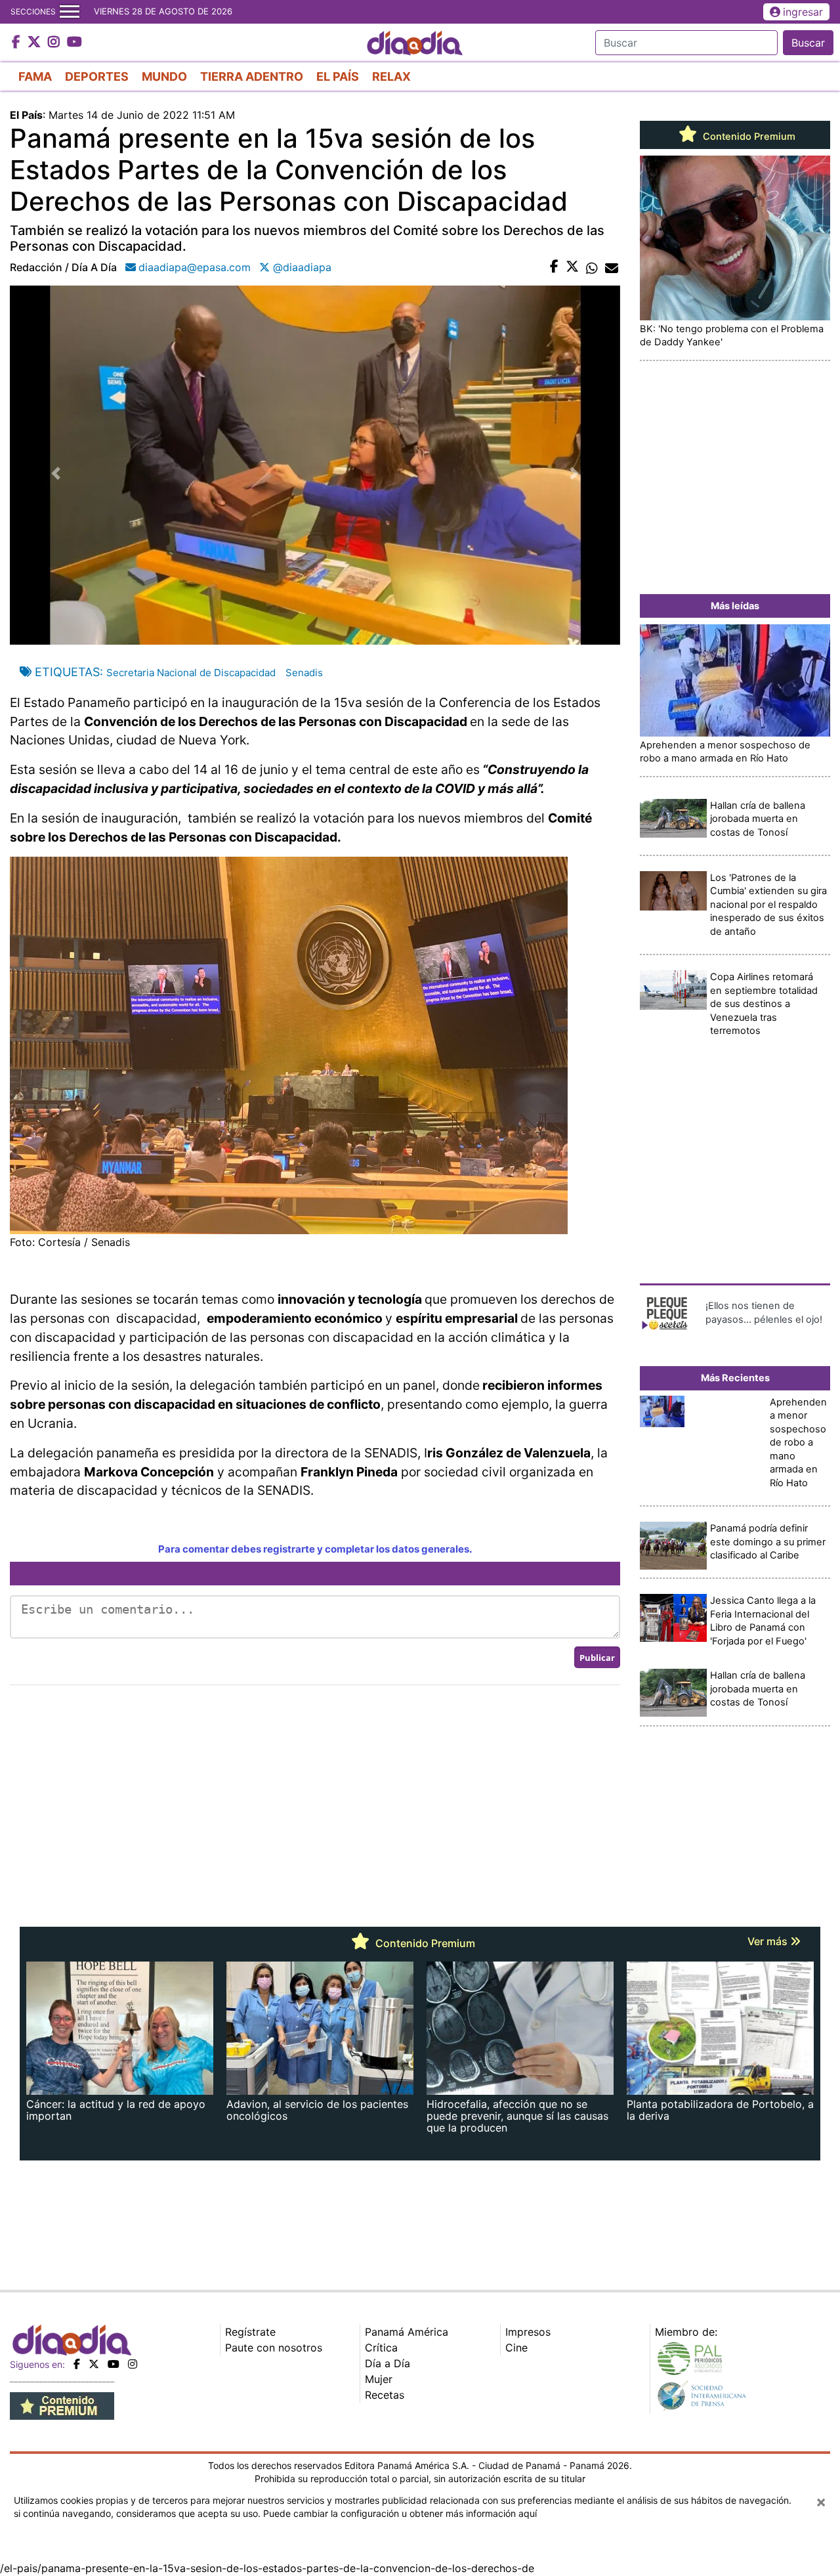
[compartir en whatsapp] (592, 267)
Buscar (808, 43)
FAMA (35, 76)
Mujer (379, 2379)
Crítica (381, 2348)
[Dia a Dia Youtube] (74, 43)
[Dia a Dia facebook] (18, 43)
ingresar (803, 12)
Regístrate (250, 2332)
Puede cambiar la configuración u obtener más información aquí (400, 2513)
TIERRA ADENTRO (252, 76)
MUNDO (164, 76)
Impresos (528, 2332)
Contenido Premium (748, 137)
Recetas (385, 2395)
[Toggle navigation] (70, 12)
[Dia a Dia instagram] (55, 43)
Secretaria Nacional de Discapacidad (191, 673)
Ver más (769, 1941)
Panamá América (407, 2332)
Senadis (304, 673)
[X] (94, 2364)
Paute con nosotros (274, 2348)
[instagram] (133, 2364)
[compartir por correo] (612, 267)
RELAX (391, 76)
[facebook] (77, 2364)
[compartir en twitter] (572, 267)
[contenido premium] (62, 2405)
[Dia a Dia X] (36, 43)
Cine (516, 2348)
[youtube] (114, 2364)
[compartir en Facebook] (554, 267)
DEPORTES (97, 76)
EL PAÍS (338, 76)
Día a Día (388, 2363)
